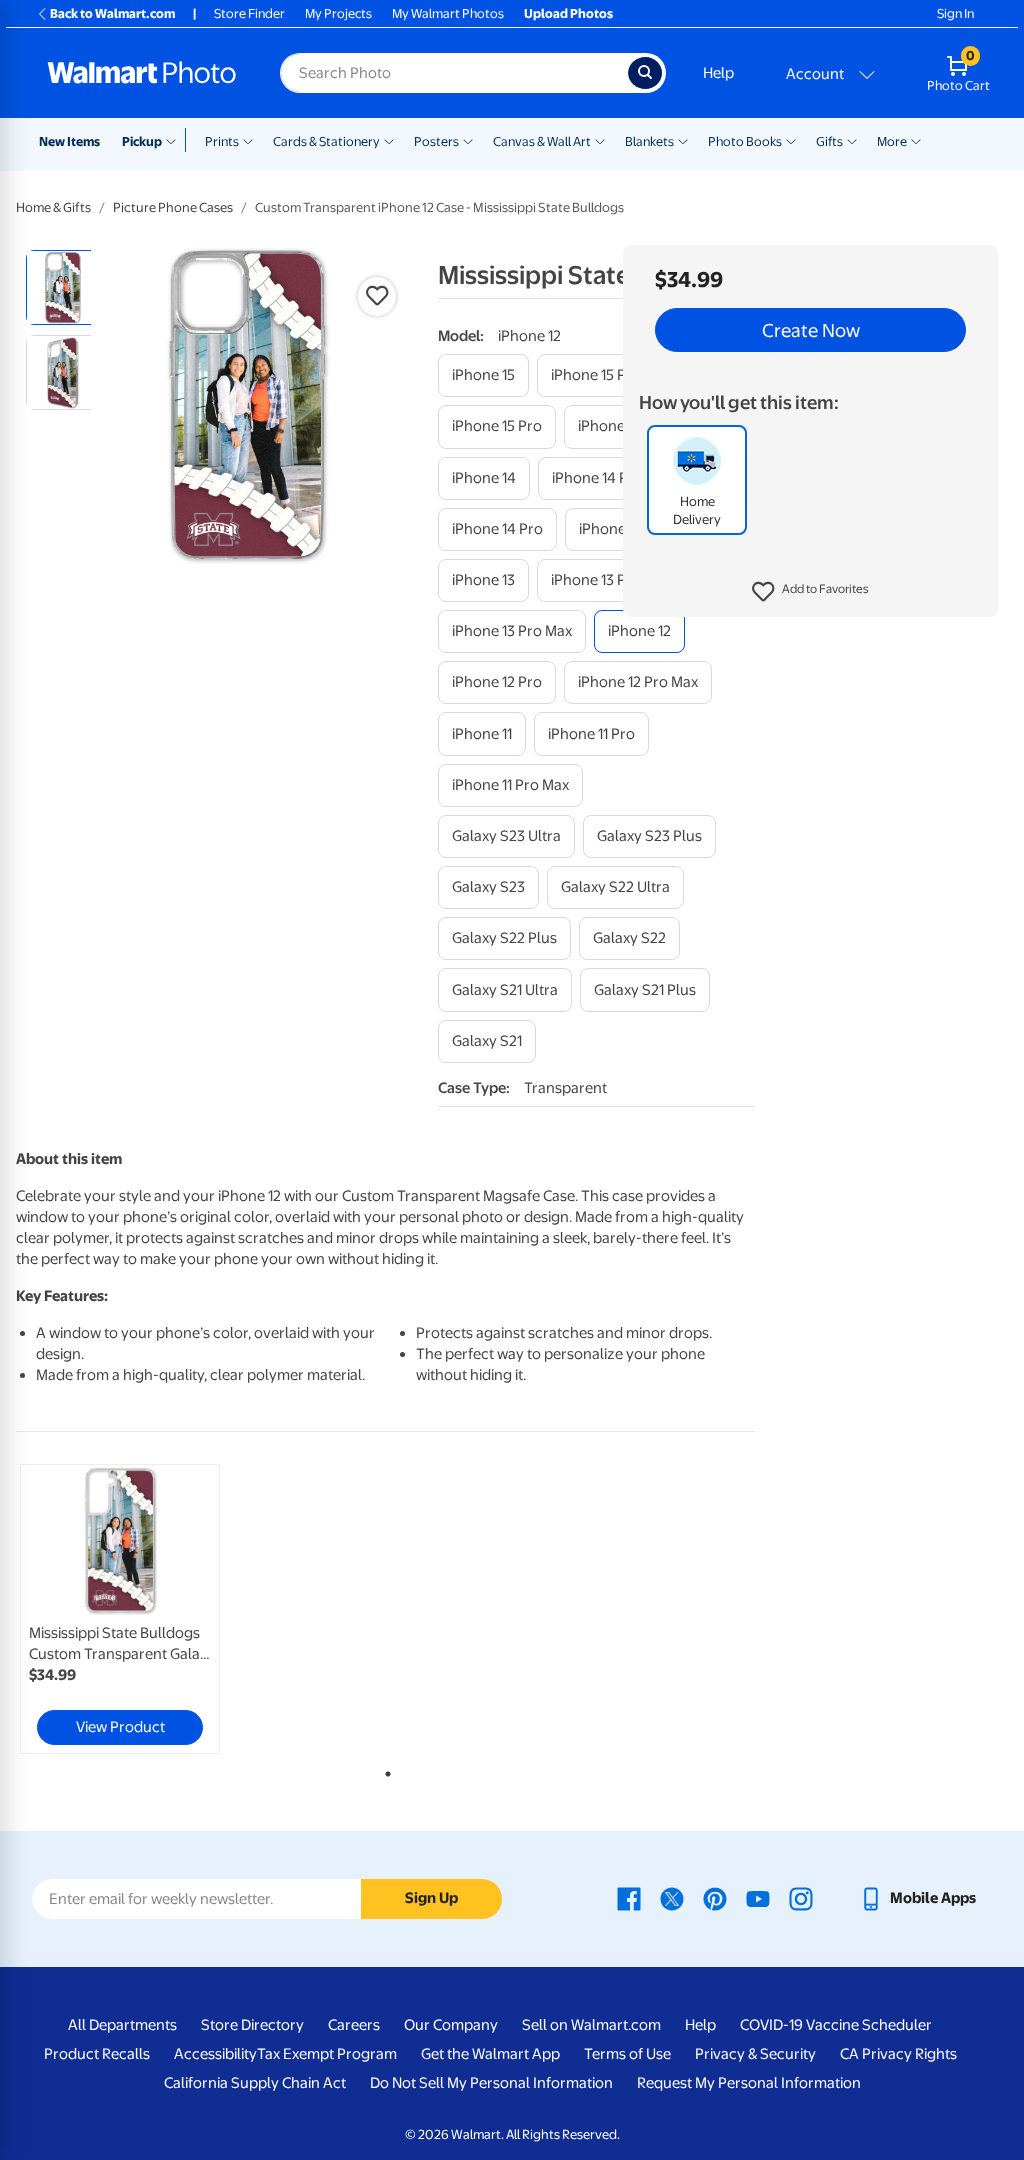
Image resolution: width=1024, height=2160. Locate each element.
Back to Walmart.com (112, 13)
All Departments (122, 2025)
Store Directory (252, 2025)
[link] (120, 1609)
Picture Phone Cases (173, 207)
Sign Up (431, 1898)
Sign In (955, 13)
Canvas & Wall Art (542, 141)
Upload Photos (568, 13)
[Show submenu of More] (916, 140)
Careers (354, 2025)
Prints (222, 141)
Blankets (649, 141)
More (892, 141)
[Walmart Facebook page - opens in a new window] (629, 1898)
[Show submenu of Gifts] (852, 140)
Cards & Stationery (326, 141)
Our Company (451, 2025)
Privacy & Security (755, 2054)
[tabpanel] (140, 1609)
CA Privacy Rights (898, 2054)
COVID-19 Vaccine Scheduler (836, 2025)
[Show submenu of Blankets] (683, 140)
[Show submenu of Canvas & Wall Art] (600, 140)
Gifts (829, 141)
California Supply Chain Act (255, 2083)
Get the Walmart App (490, 2054)
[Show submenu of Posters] (468, 140)
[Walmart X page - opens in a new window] (672, 1898)
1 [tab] (384, 1770)
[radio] (63, 287)
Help (718, 73)
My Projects (338, 13)
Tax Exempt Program (327, 2054)
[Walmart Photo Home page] (142, 73)
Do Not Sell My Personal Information (491, 2083)
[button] (810, 592)
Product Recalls (97, 2054)
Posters (436, 141)
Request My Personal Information (749, 2083)
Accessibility (215, 2054)
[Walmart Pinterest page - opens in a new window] (715, 1898)
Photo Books (745, 141)
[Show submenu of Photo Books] (791, 140)
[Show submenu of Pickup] (175, 140)
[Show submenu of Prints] (248, 140)
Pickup (142, 141)
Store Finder (249, 13)
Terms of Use (627, 2054)
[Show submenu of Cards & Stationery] (389, 140)
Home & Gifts (53, 207)
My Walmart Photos (448, 13)
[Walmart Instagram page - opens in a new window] (801, 1898)
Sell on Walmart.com (591, 2025)
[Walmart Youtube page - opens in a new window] (758, 1898)
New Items (69, 141)
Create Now (811, 330)
